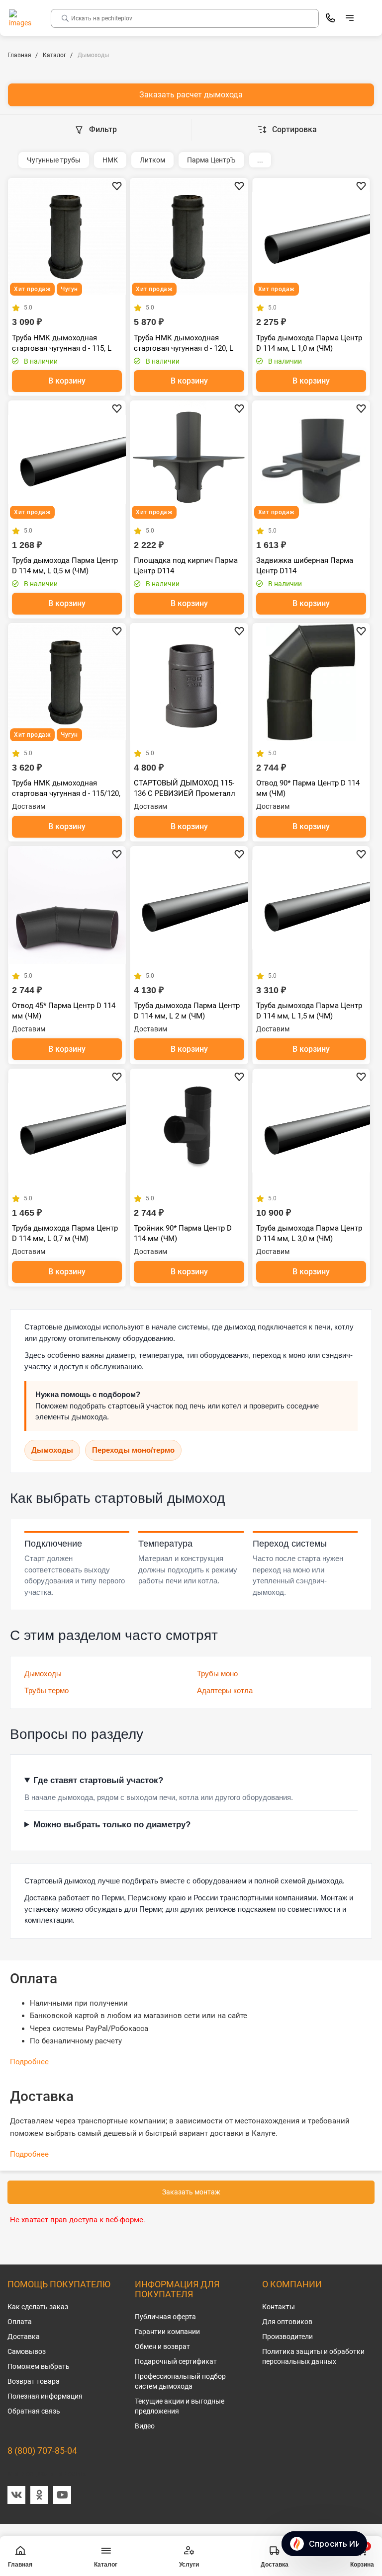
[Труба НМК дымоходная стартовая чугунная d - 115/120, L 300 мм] (67, 682)
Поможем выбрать (39, 2366)
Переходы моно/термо (133, 1450)
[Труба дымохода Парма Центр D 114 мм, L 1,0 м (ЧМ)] (311, 237)
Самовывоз (27, 2351)
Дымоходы (52, 1450)
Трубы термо (47, 1690)
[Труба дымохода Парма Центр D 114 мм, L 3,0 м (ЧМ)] (311, 1128)
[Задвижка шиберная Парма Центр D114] (311, 459)
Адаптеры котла (225, 1690)
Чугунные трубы (54, 160)
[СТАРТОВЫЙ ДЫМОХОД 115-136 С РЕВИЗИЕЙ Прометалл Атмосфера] (189, 682)
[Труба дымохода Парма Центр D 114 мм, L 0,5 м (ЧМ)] (67, 459)
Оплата (20, 2322)
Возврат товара (34, 2381)
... (260, 160)
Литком (152, 160)
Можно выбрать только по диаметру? (112, 1825)
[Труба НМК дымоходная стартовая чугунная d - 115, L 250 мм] (67, 237)
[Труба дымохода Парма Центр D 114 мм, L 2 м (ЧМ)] (189, 905)
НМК (110, 160)
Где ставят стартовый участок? (98, 1780)
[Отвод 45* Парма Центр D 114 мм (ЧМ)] (67, 905)
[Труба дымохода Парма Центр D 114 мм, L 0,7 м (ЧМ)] (67, 1128)
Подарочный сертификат (176, 2361)
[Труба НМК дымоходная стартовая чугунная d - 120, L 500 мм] (189, 237)
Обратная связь (34, 2411)
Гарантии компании (167, 2332)
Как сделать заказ (38, 2307)
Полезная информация (45, 2396)
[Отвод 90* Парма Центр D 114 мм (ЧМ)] (311, 682)
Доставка (24, 2337)
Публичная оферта (165, 2317)
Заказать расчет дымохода (191, 95)
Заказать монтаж (191, 2192)
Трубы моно (217, 1674)
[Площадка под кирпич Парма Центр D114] (189, 459)
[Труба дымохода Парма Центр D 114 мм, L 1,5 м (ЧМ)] (311, 905)
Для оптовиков (287, 2322)
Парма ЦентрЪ (211, 160)
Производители (287, 2337)
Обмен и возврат (162, 2346)
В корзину (67, 381)
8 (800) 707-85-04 (42, 2451)
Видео (145, 2426)
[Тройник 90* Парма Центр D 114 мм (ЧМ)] (189, 1128)
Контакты (279, 2307)
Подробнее (29, 2062)
